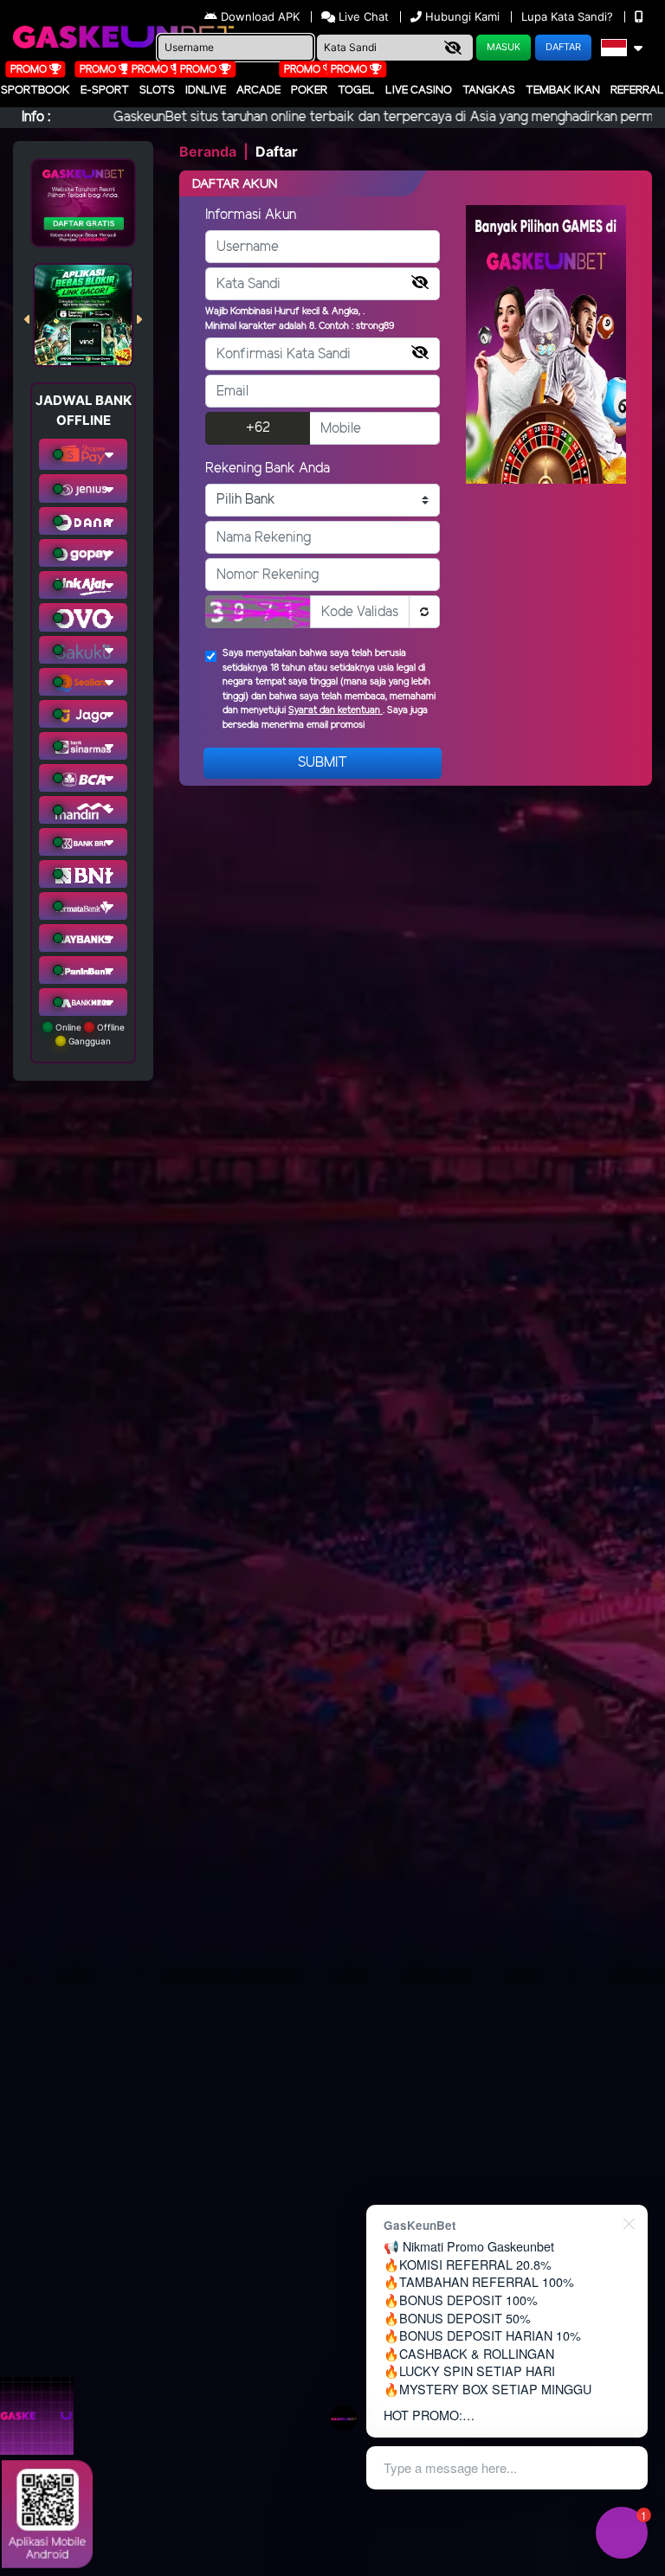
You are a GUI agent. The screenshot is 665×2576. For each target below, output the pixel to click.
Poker (309, 90)
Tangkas (489, 90)
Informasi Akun (251, 215)
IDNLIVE (206, 90)
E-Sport (105, 90)
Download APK (260, 16)
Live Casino (419, 90)
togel (356, 90)
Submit (323, 763)
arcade (258, 90)
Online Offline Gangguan (89, 1034)
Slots (157, 90)
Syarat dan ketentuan (336, 710)
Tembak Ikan (563, 90)
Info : (36, 117)
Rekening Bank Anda (268, 469)
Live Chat (362, 16)
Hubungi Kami (462, 16)
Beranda (208, 151)
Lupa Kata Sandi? (569, 16)
